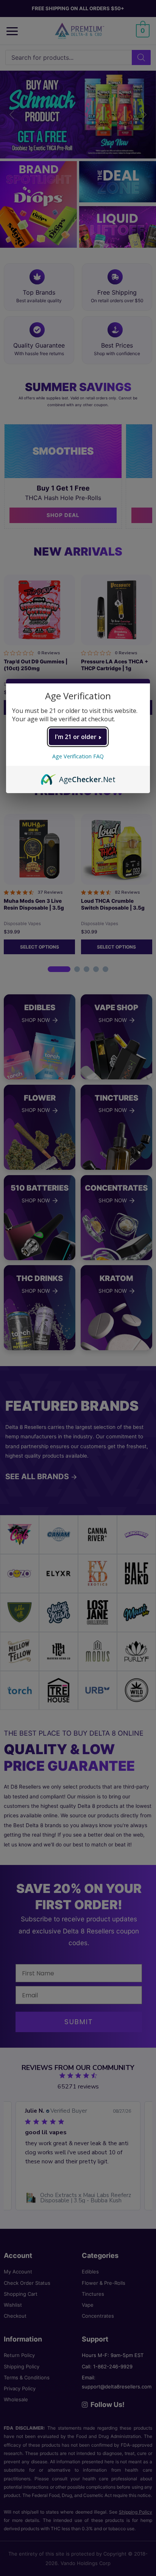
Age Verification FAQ (78, 756)
